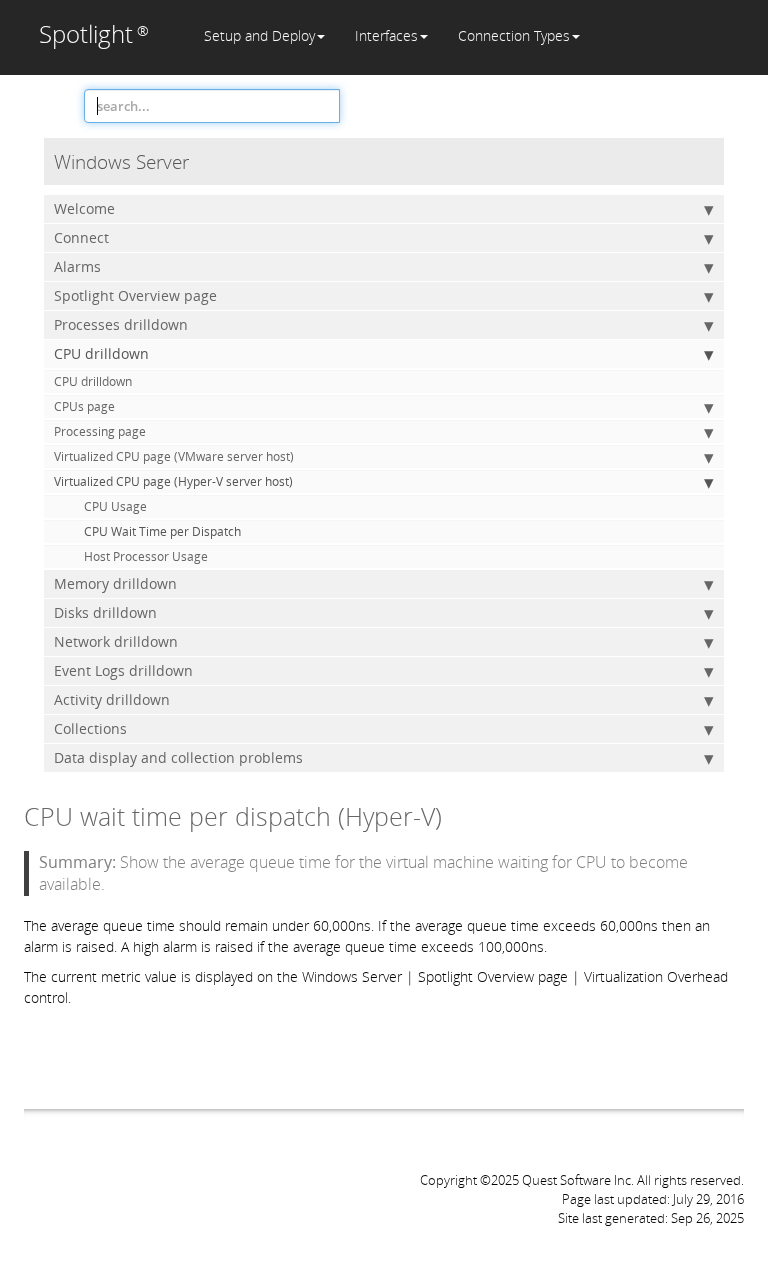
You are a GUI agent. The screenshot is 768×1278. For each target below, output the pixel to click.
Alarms (77, 266)
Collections (90, 728)
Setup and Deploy (259, 35)
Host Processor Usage (146, 556)
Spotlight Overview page (135, 295)
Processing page (100, 431)
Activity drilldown (112, 699)
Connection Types (514, 35)
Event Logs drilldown (123, 670)
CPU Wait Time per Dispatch (162, 531)
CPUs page (84, 406)
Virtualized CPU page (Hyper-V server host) (173, 481)
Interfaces (386, 35)
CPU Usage (115, 506)
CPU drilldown (101, 353)
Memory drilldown (115, 583)
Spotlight (94, 33)
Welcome (84, 208)
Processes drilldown (121, 324)
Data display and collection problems (178, 757)
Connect (81, 237)
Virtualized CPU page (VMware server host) (174, 456)
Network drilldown (116, 641)
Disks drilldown (105, 612)
